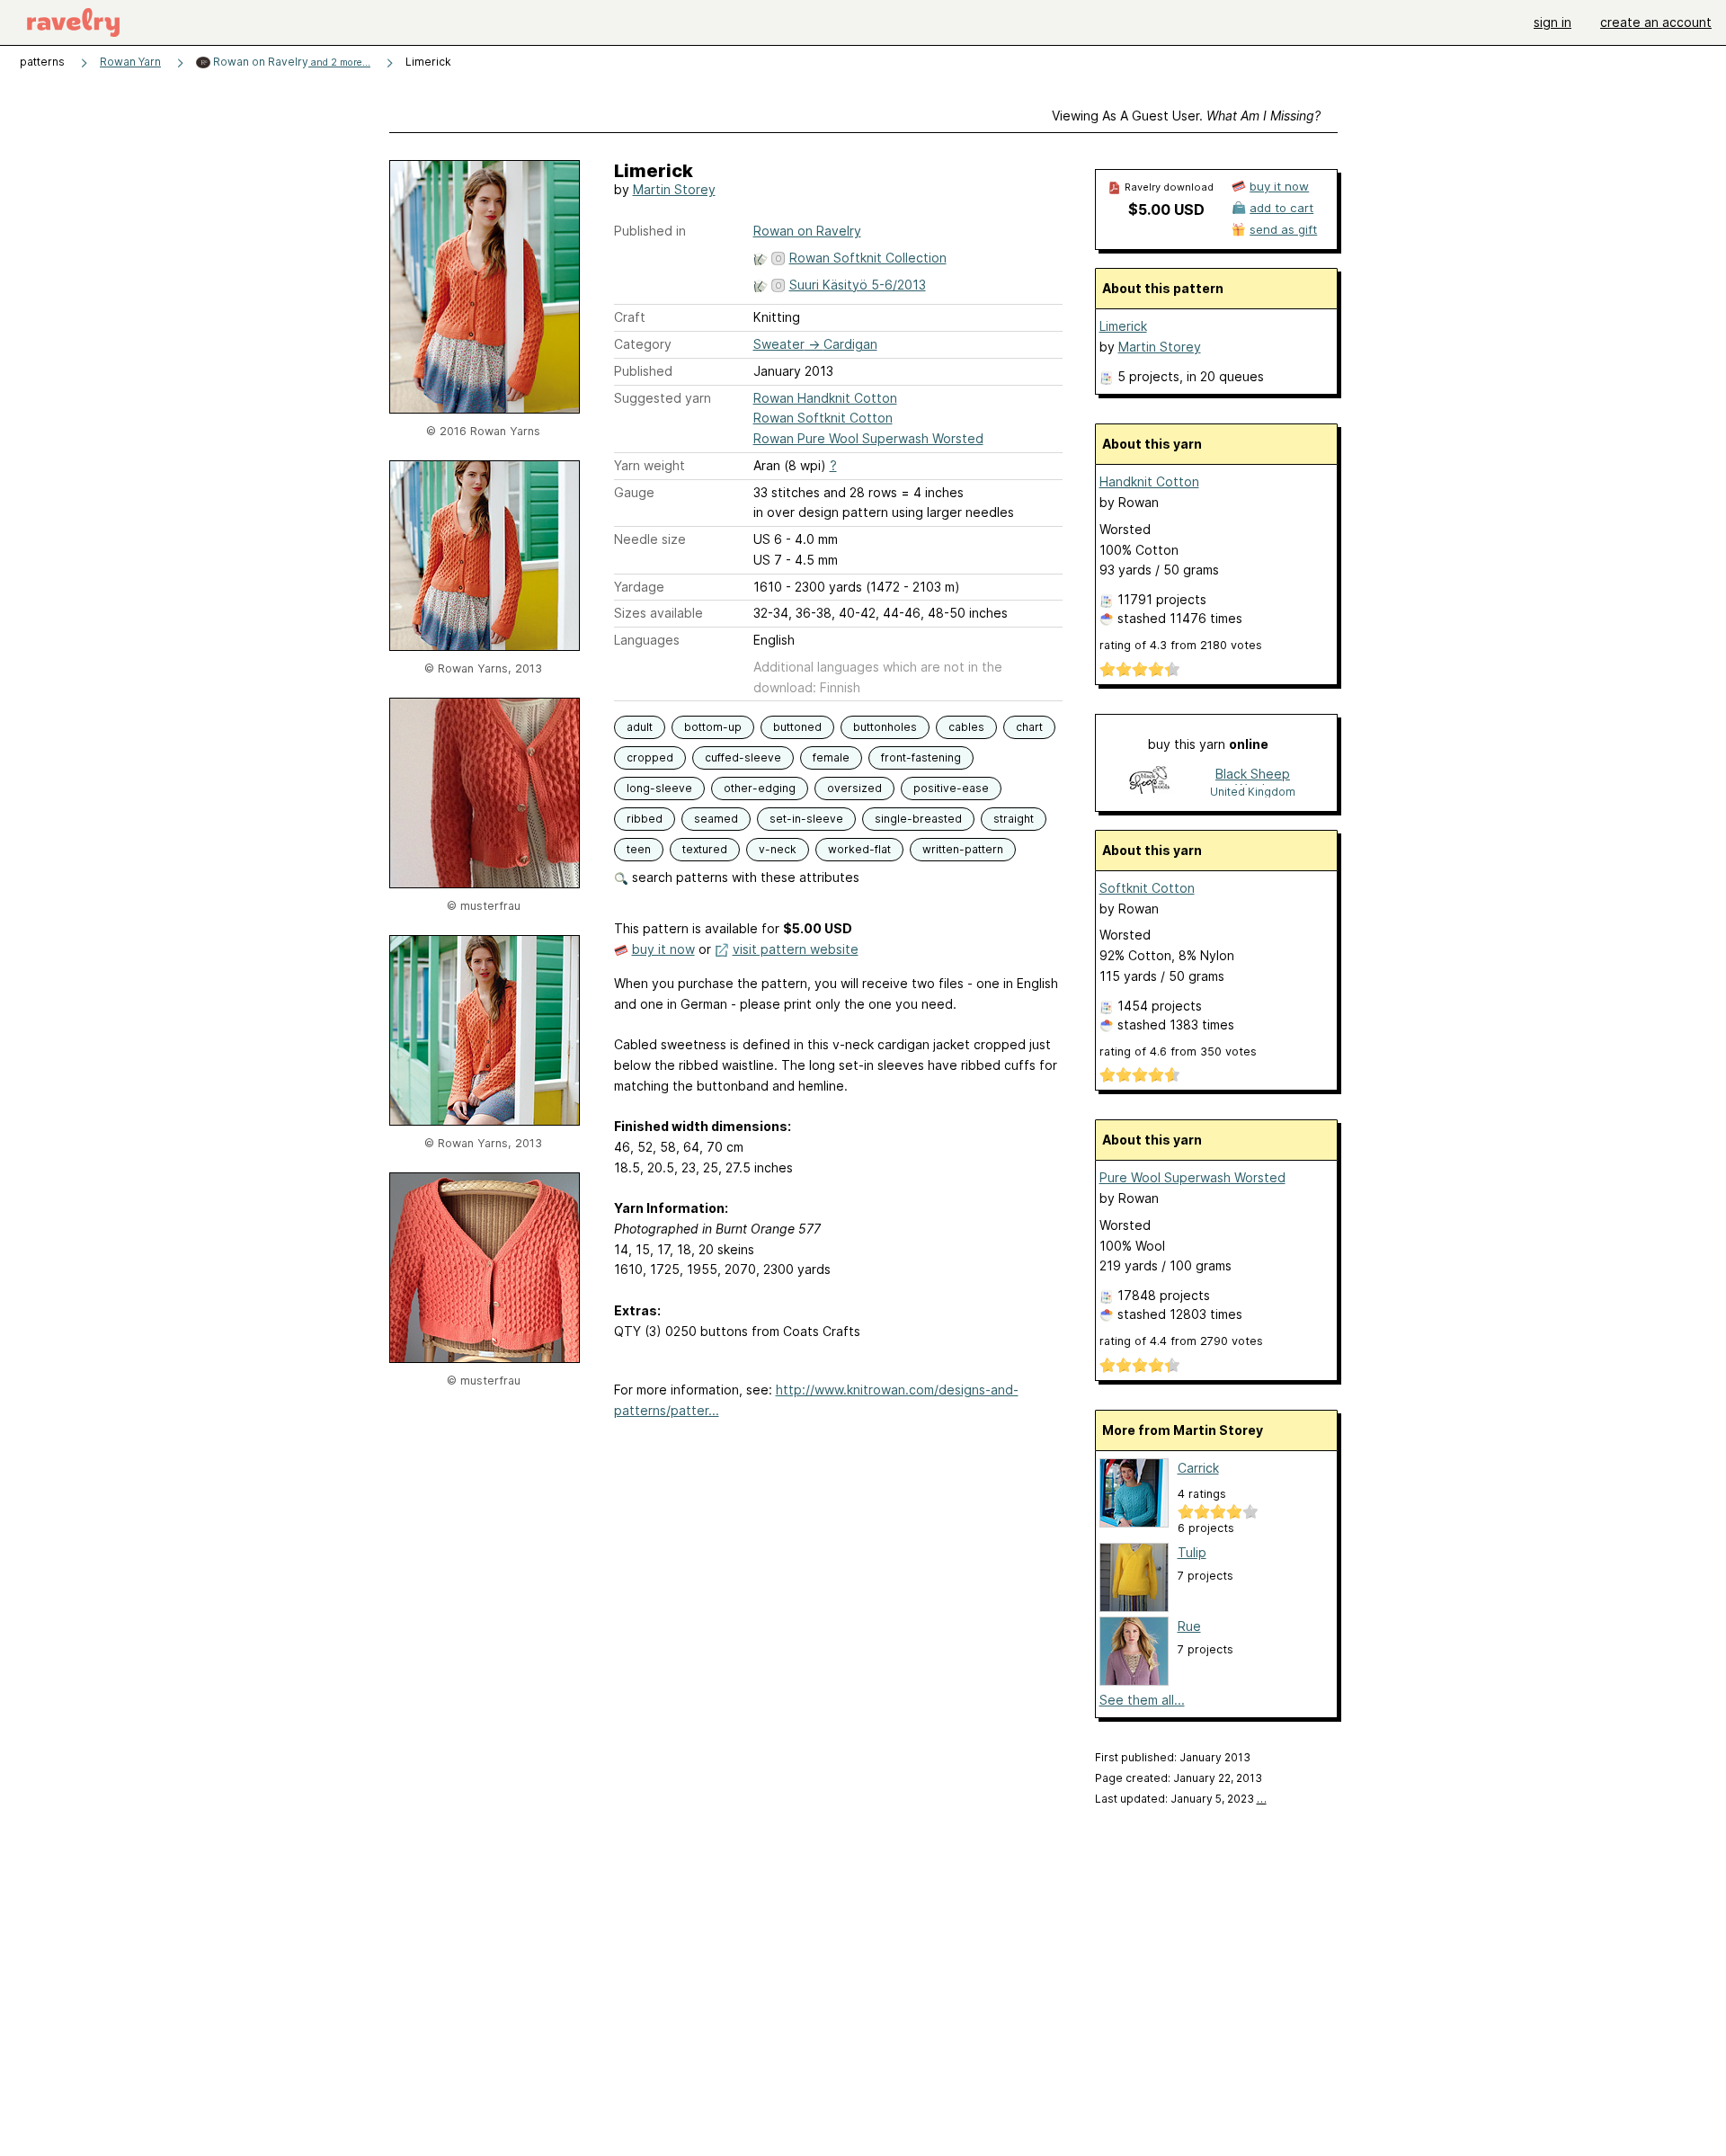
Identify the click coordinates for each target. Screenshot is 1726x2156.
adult (640, 727)
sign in (1553, 22)
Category (643, 344)
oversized (854, 788)
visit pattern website (796, 949)
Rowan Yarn (130, 62)
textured (705, 849)
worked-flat (859, 849)
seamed (716, 819)
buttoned (797, 727)
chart (1029, 727)
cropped (650, 757)
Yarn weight (649, 465)
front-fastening (921, 757)
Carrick (1198, 1468)
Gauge (634, 492)
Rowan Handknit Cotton (825, 398)
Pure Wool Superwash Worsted (1192, 1177)
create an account (1656, 22)
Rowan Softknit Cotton (823, 418)
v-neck (778, 849)
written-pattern (963, 849)
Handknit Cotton (1149, 481)
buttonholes (885, 727)
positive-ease (951, 788)
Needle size (650, 539)
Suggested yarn (663, 398)
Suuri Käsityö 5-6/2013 (858, 285)
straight (1014, 819)
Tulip (1192, 1552)
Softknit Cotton (1147, 888)
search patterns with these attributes (744, 877)
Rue (1189, 1626)
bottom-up (713, 727)
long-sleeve (659, 788)
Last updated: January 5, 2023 (1181, 1799)
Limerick (1123, 326)
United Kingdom (1253, 792)
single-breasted (918, 819)
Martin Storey (674, 189)
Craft (630, 317)
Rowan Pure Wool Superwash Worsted (868, 438)
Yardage (639, 587)
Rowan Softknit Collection (868, 258)
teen (639, 849)
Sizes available (658, 613)
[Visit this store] (1150, 782)
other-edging (760, 788)
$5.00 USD (1166, 209)
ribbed (645, 819)
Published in (650, 231)
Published (643, 371)
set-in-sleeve (806, 819)
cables (966, 727)
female (831, 757)
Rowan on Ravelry (290, 62)
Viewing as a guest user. (1186, 116)
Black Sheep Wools (1253, 775)
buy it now (663, 949)
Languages (647, 640)
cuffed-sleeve (743, 757)
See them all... (1142, 1700)
